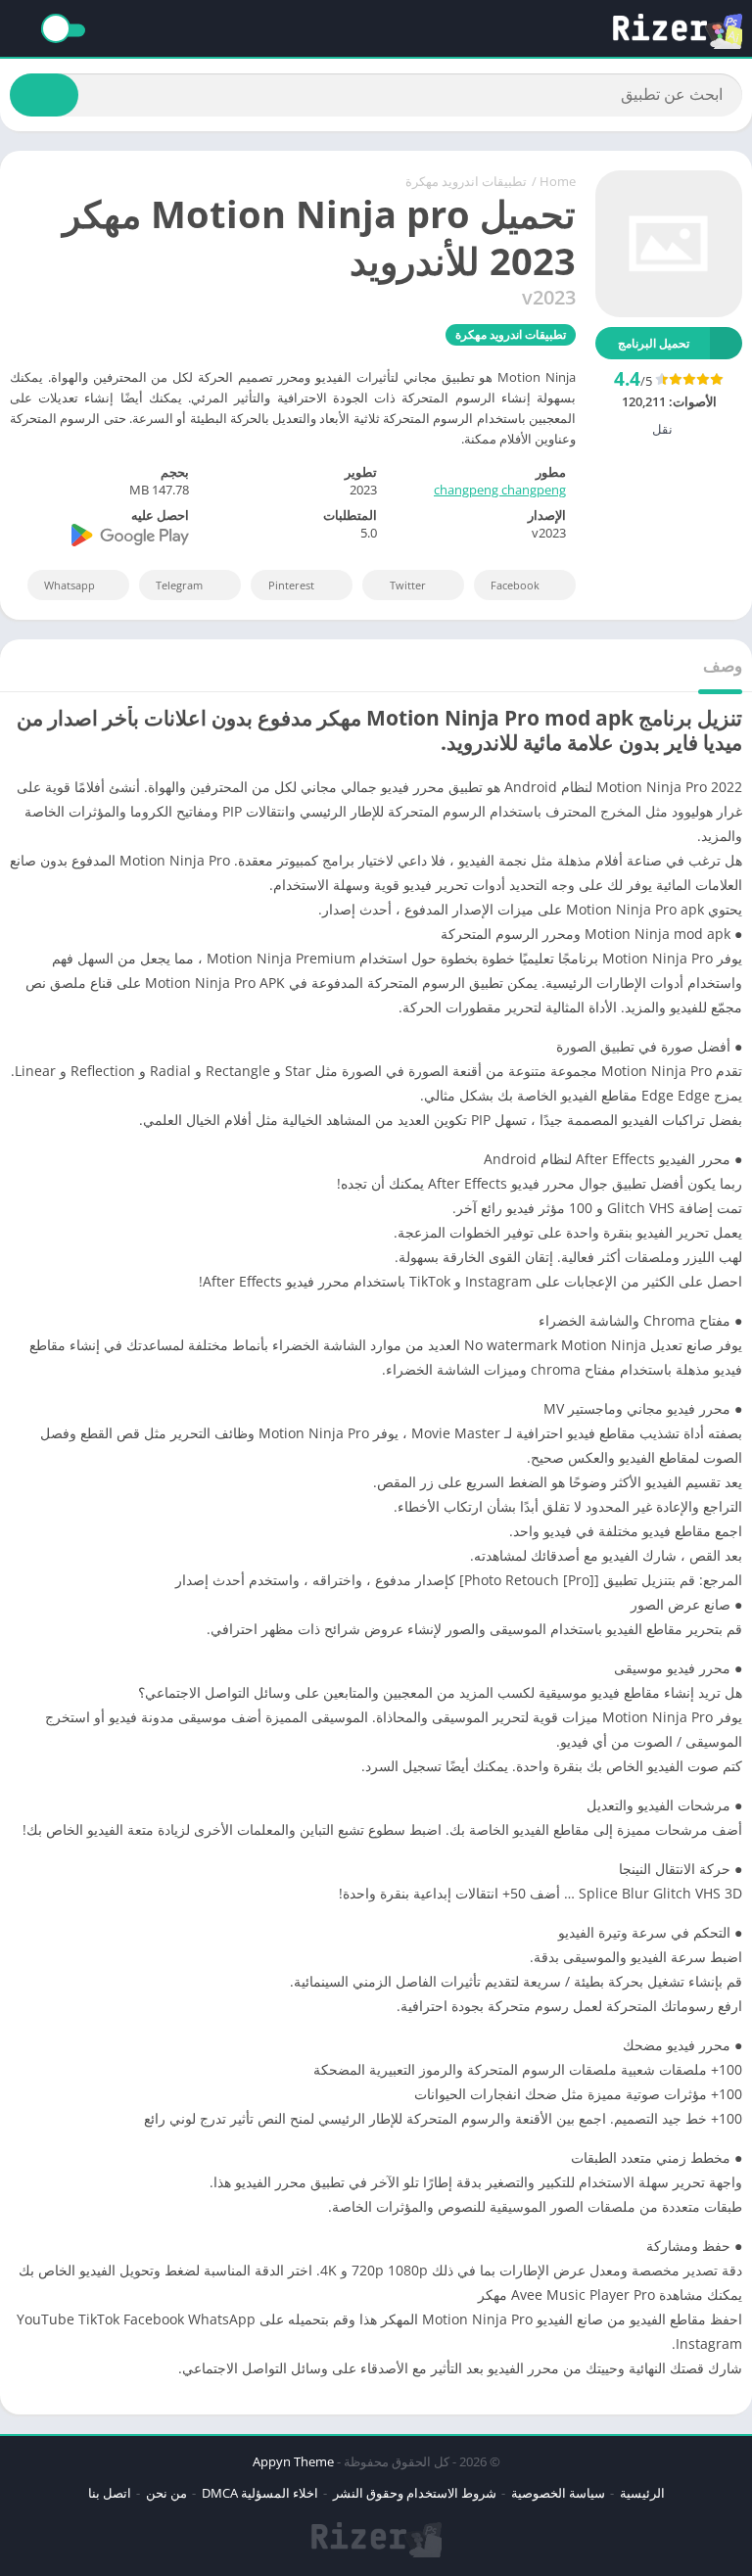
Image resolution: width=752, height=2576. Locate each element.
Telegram (179, 585)
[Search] (44, 95)
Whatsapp (70, 585)
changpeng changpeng (500, 490)
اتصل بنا (110, 2493)
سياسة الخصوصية (558, 2493)
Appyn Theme (293, 2461)
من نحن (166, 2493)
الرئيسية (642, 2493)
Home (558, 181)
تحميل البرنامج (654, 343)
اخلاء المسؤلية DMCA (260, 2493)
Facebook (515, 585)
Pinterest (291, 585)
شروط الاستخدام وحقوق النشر (415, 2493)
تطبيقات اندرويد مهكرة (466, 181)
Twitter (408, 585)
